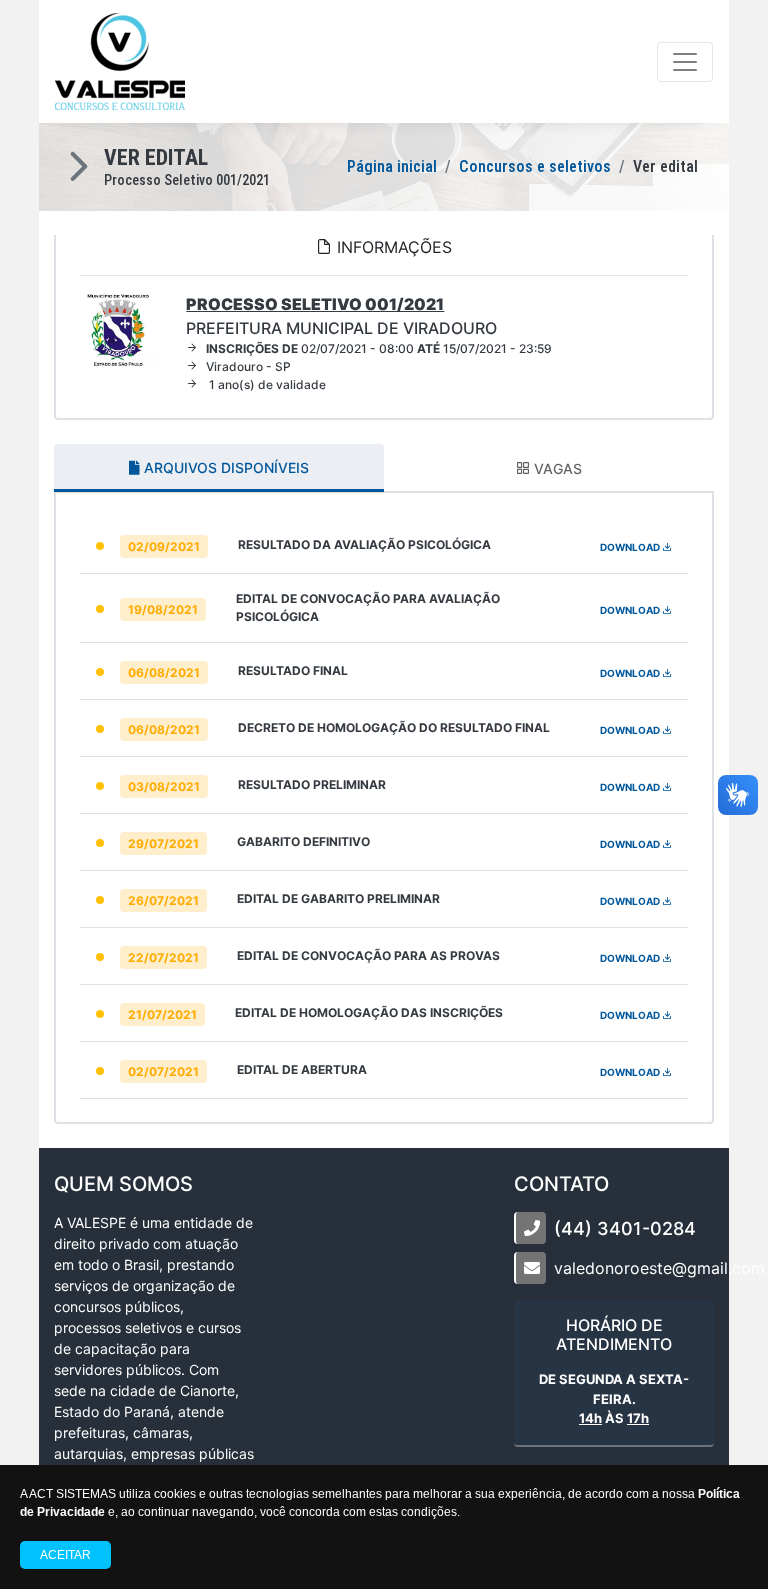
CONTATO (561, 1184)
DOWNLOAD (631, 547)
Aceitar (65, 1555)
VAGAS (556, 468)
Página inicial (392, 166)
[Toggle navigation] (685, 62)
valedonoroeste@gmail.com (659, 1268)
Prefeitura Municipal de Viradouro (341, 316)
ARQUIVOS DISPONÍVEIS (224, 467)
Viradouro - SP (248, 366)
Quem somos (123, 1184)
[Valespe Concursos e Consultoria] (120, 61)
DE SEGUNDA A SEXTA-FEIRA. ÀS (614, 1398)
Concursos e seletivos (535, 166)
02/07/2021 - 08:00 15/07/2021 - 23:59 (379, 348)
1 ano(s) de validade (266, 384)
